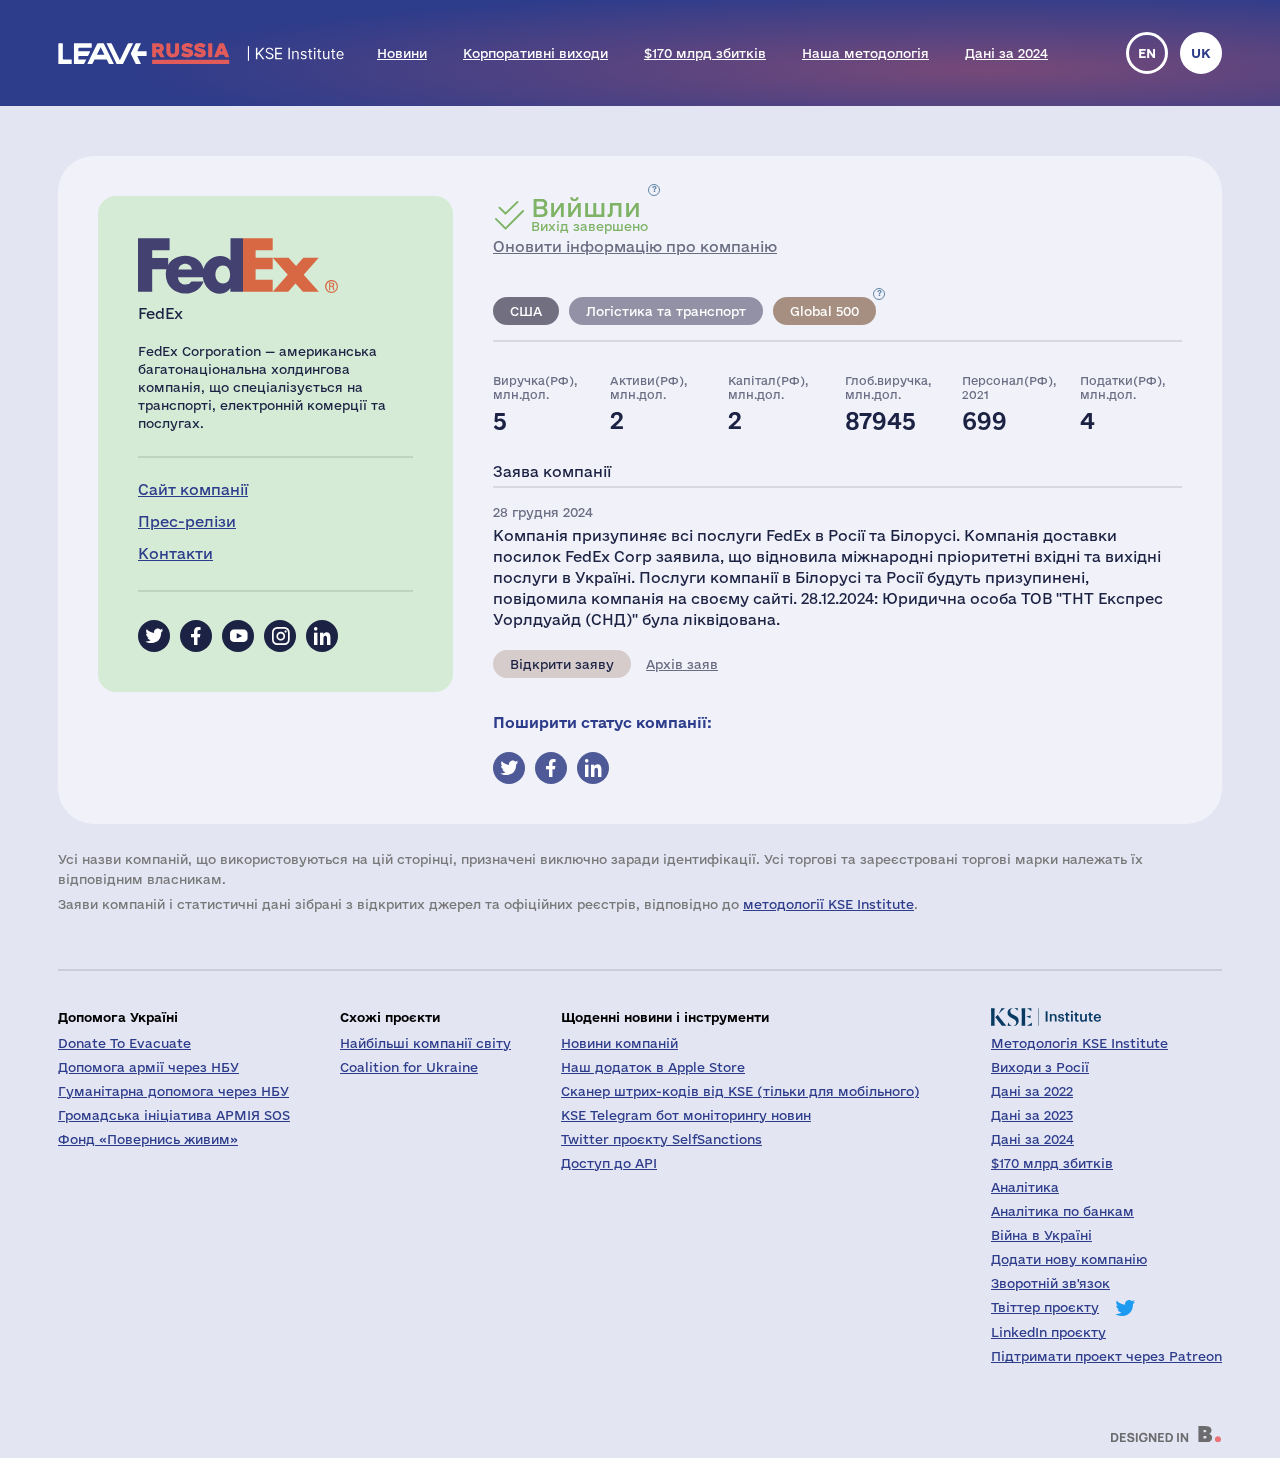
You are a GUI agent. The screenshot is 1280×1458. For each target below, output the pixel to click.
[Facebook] (196, 636)
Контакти (175, 553)
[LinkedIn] (322, 636)
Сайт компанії (193, 489)
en (1147, 53)
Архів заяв (682, 664)
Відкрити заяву (562, 664)
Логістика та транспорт (666, 311)
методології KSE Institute (828, 904)
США (526, 311)
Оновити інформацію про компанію (635, 246)
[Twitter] (154, 636)
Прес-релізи (187, 521)
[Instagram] (280, 636)
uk (1201, 53)
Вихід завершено (589, 214)
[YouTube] (238, 636)
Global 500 (824, 311)
